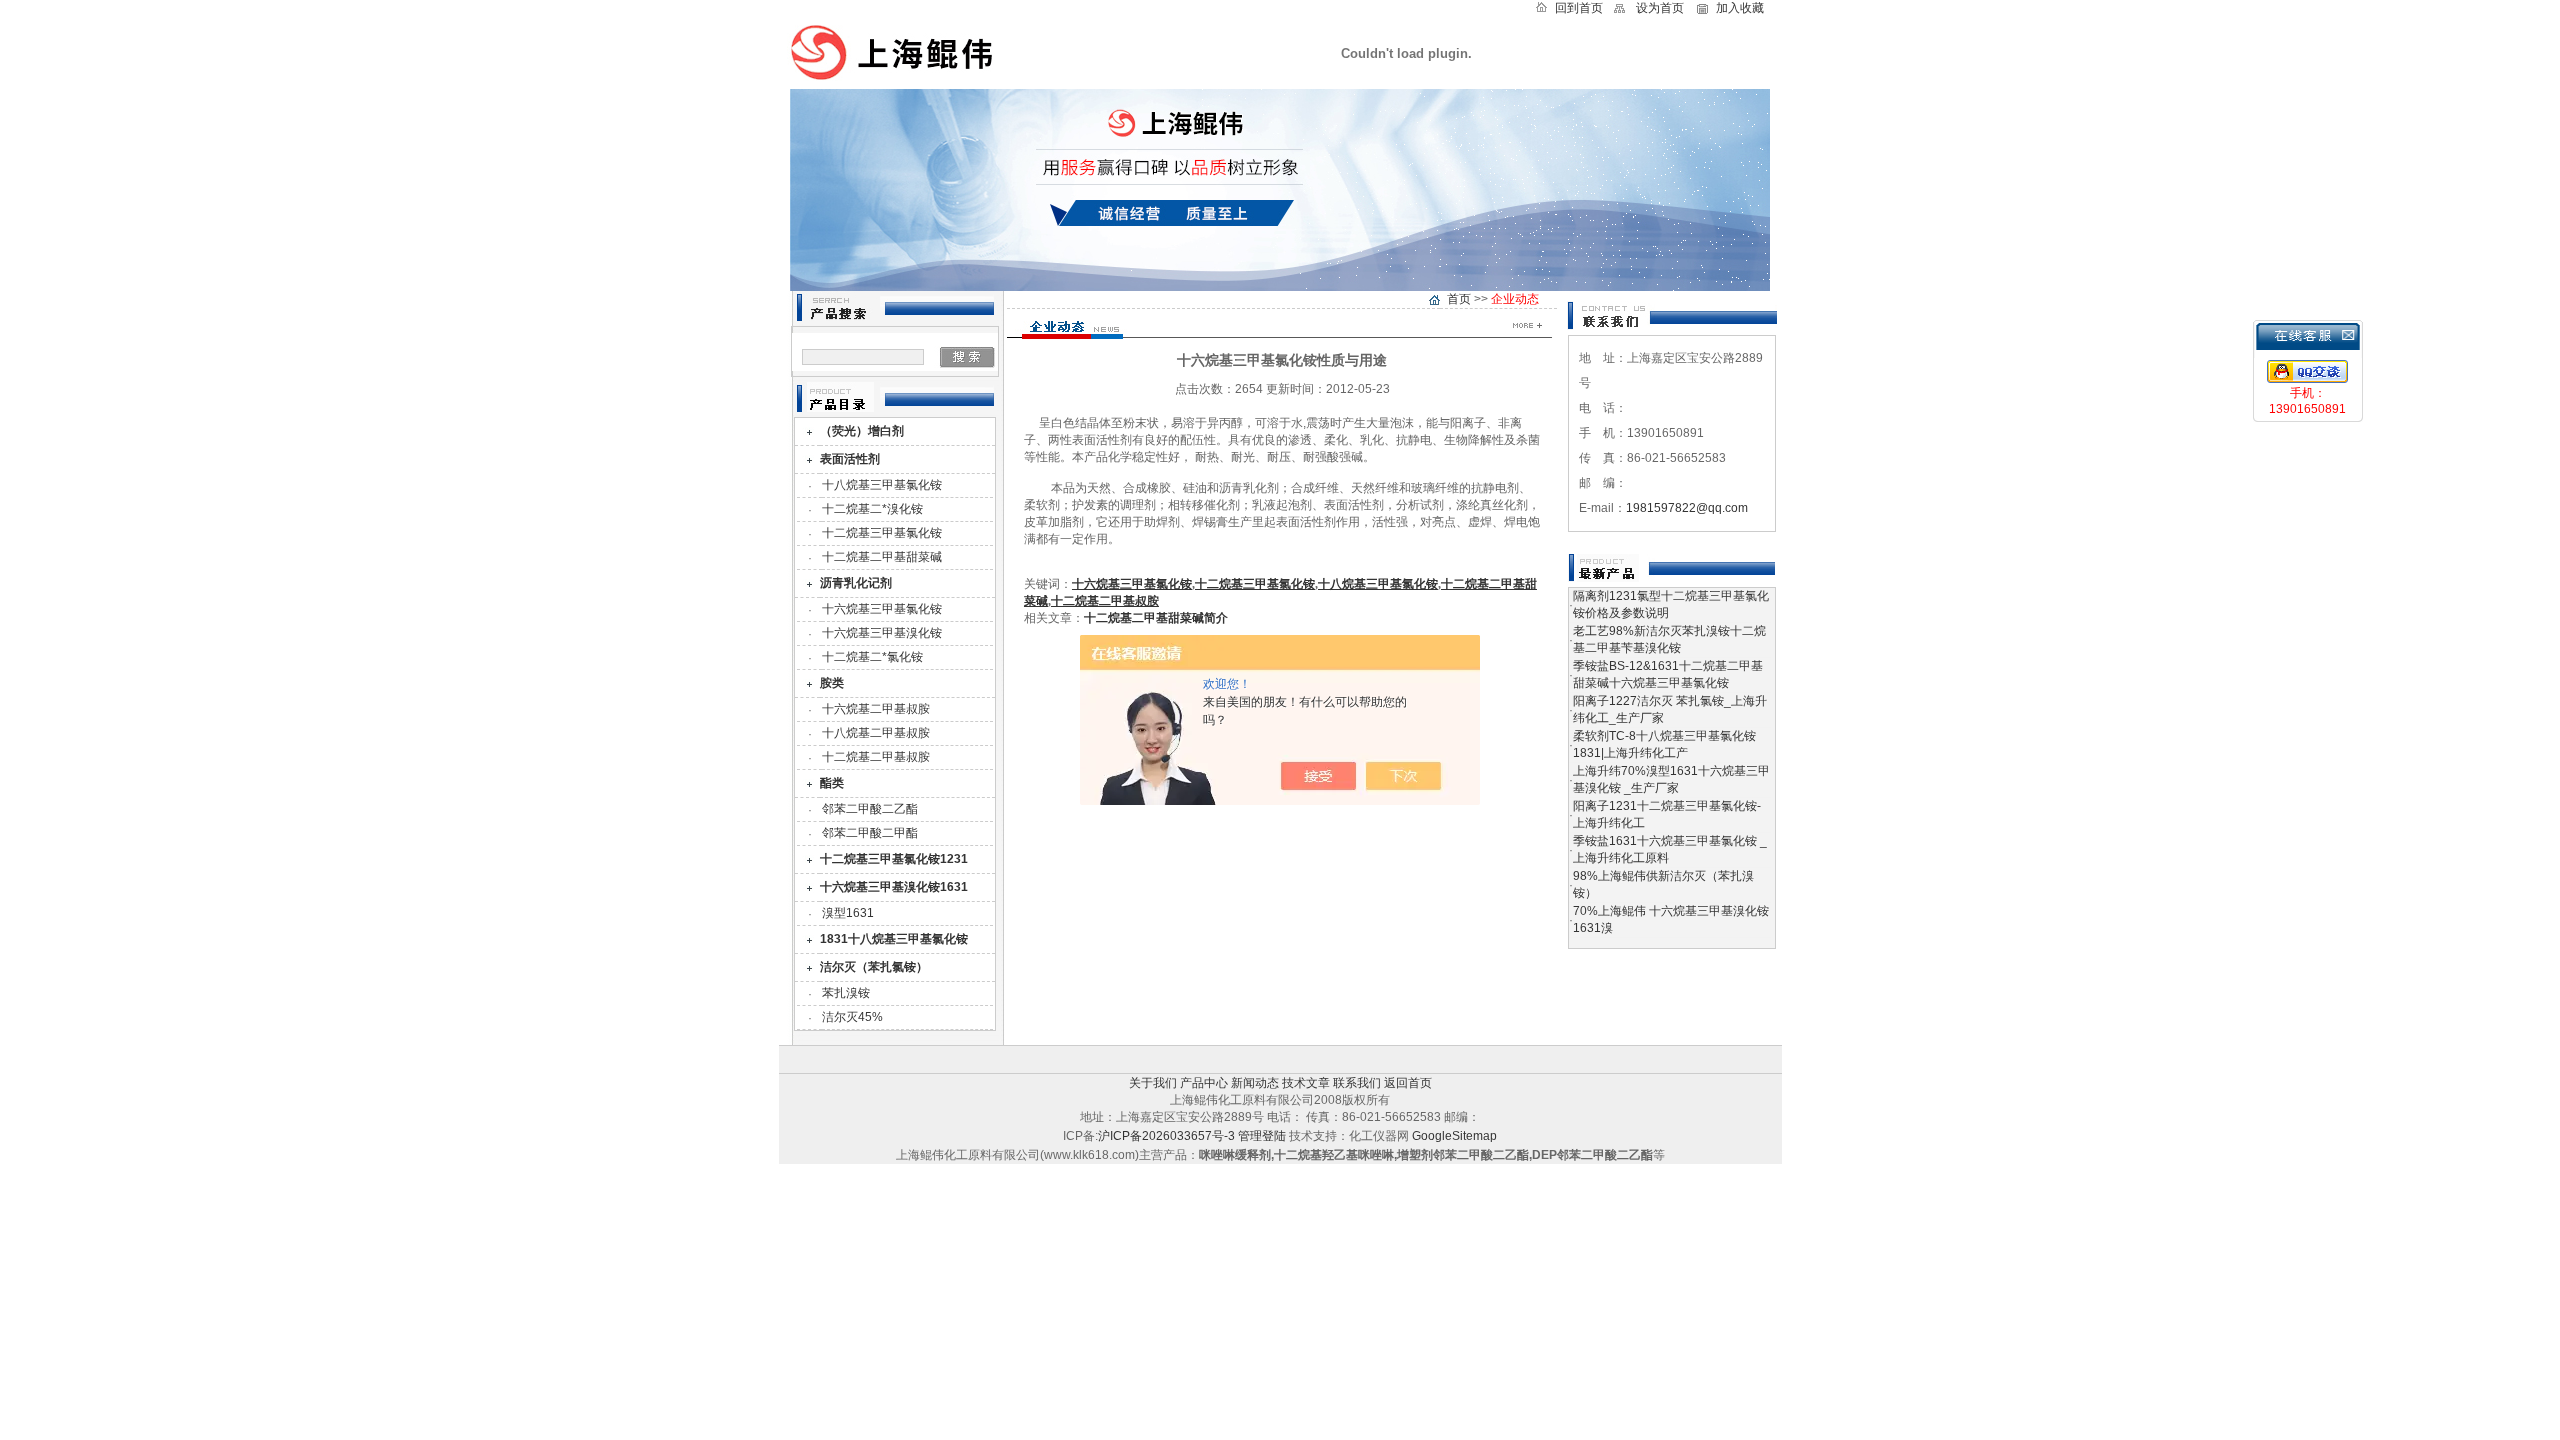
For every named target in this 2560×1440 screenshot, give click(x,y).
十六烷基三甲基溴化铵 (882, 633)
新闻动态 (1255, 1083)
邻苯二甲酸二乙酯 (870, 809)
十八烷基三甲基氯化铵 (882, 485)
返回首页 (1408, 1083)
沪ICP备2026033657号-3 (1166, 1136)
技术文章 (1306, 1083)
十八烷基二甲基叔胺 (876, 733)
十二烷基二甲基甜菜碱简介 (1156, 618)
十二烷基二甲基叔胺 (876, 757)
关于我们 (1153, 1083)
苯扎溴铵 (846, 993)
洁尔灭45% (852, 1017)
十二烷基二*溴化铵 (872, 509)
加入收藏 (1740, 8)
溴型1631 (848, 913)
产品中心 (1204, 1083)
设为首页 (1660, 8)
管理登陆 (1262, 1136)
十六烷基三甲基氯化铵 (882, 609)
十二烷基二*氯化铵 (872, 657)
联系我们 (1357, 1083)
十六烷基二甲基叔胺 (876, 709)
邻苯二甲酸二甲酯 (870, 833)
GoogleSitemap (1454, 1136)
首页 (1459, 299)
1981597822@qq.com (1687, 508)
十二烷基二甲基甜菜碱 (882, 557)
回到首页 (1579, 8)
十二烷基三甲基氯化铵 (882, 533)
